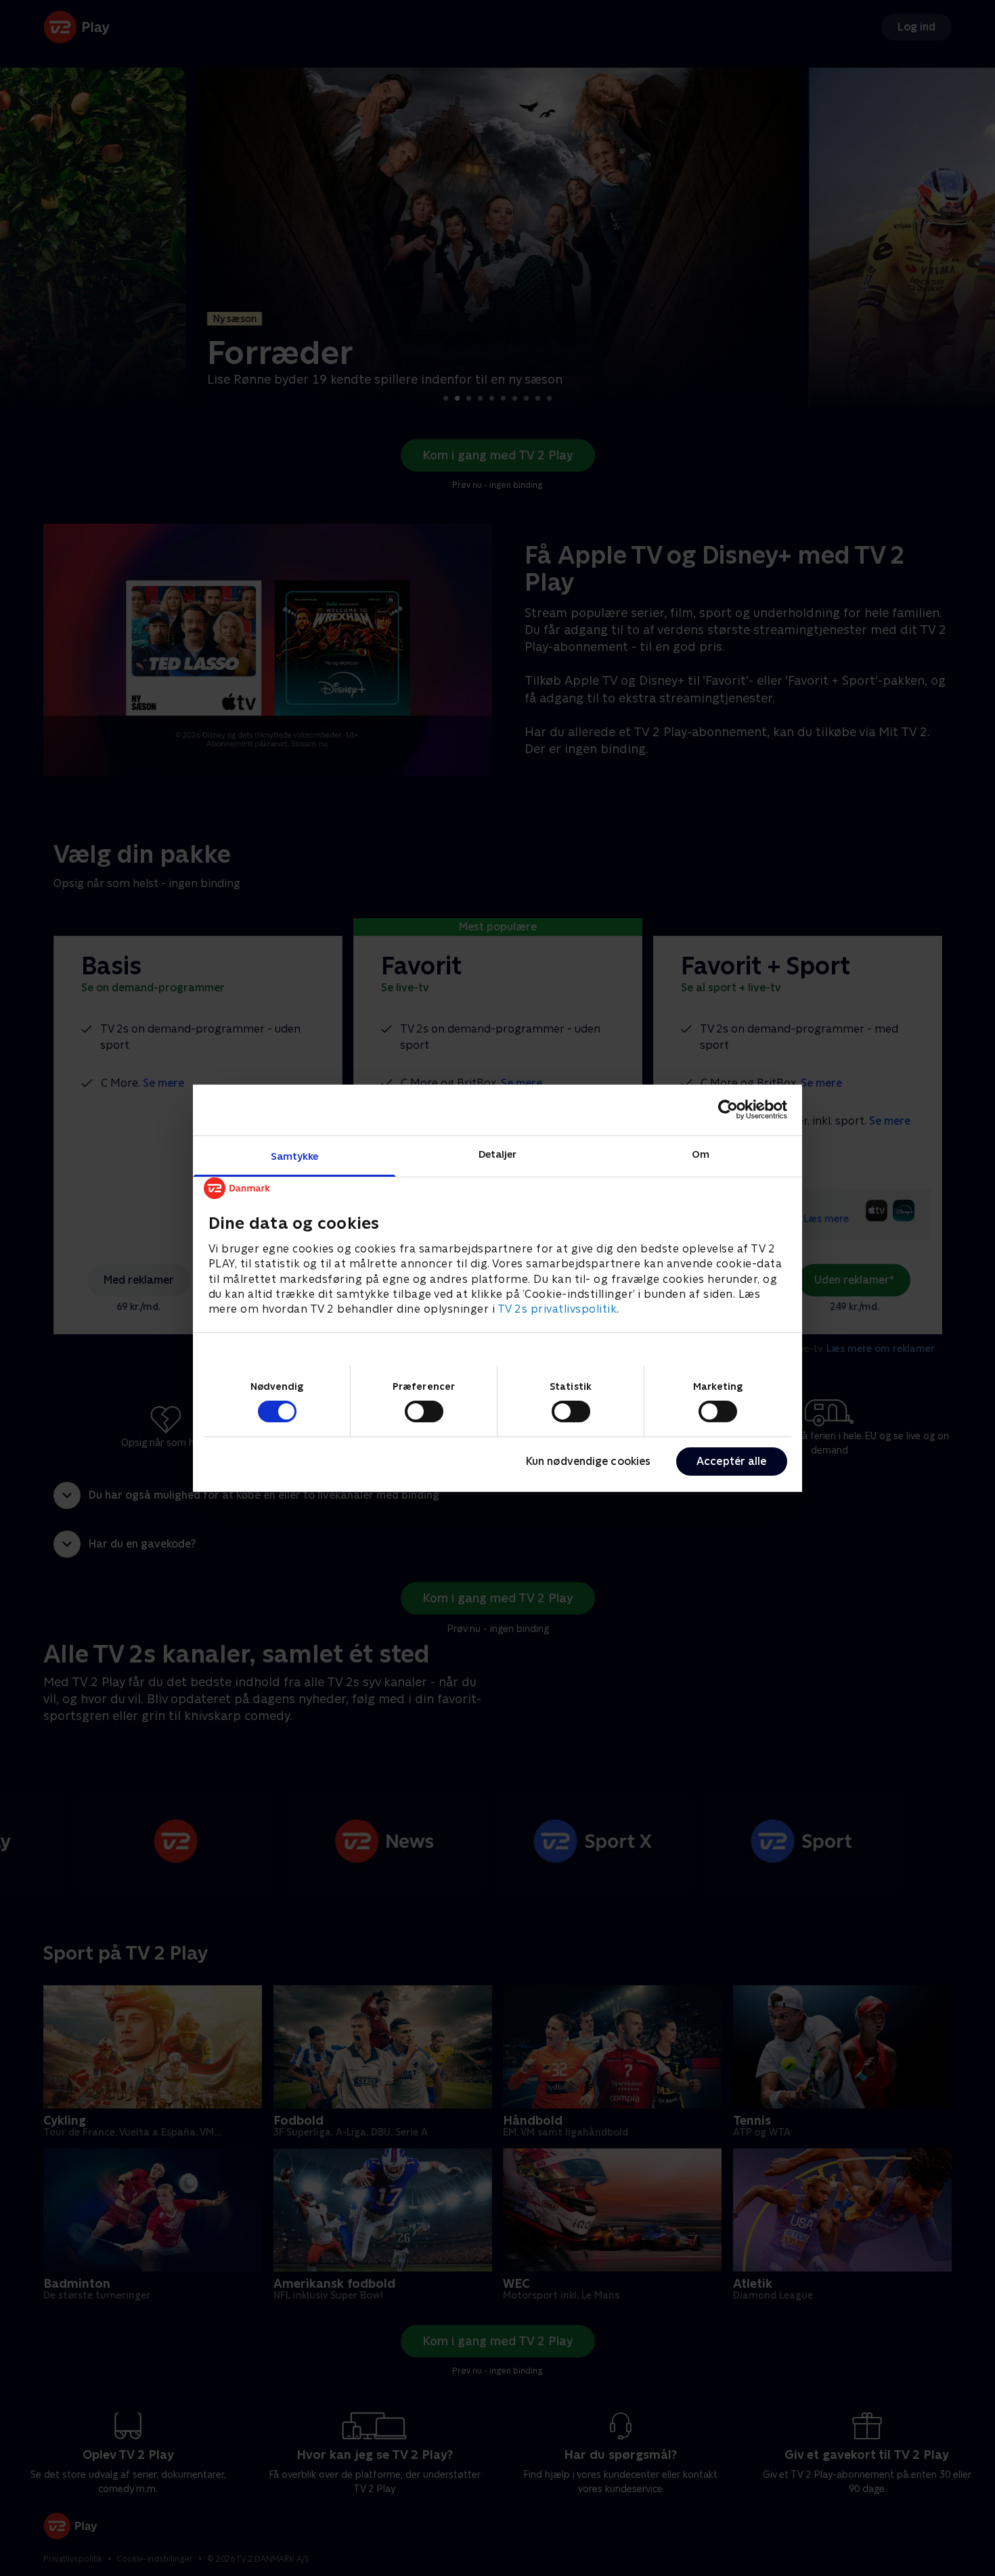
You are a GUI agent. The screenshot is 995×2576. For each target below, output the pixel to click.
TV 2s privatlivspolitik (557, 1309)
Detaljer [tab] (498, 1153)
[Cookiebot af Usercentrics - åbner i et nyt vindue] (728, 1110)
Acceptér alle (731, 1461)
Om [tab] (701, 1153)
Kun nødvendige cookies (588, 1461)
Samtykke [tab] (295, 1155)
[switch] (424, 1411)
